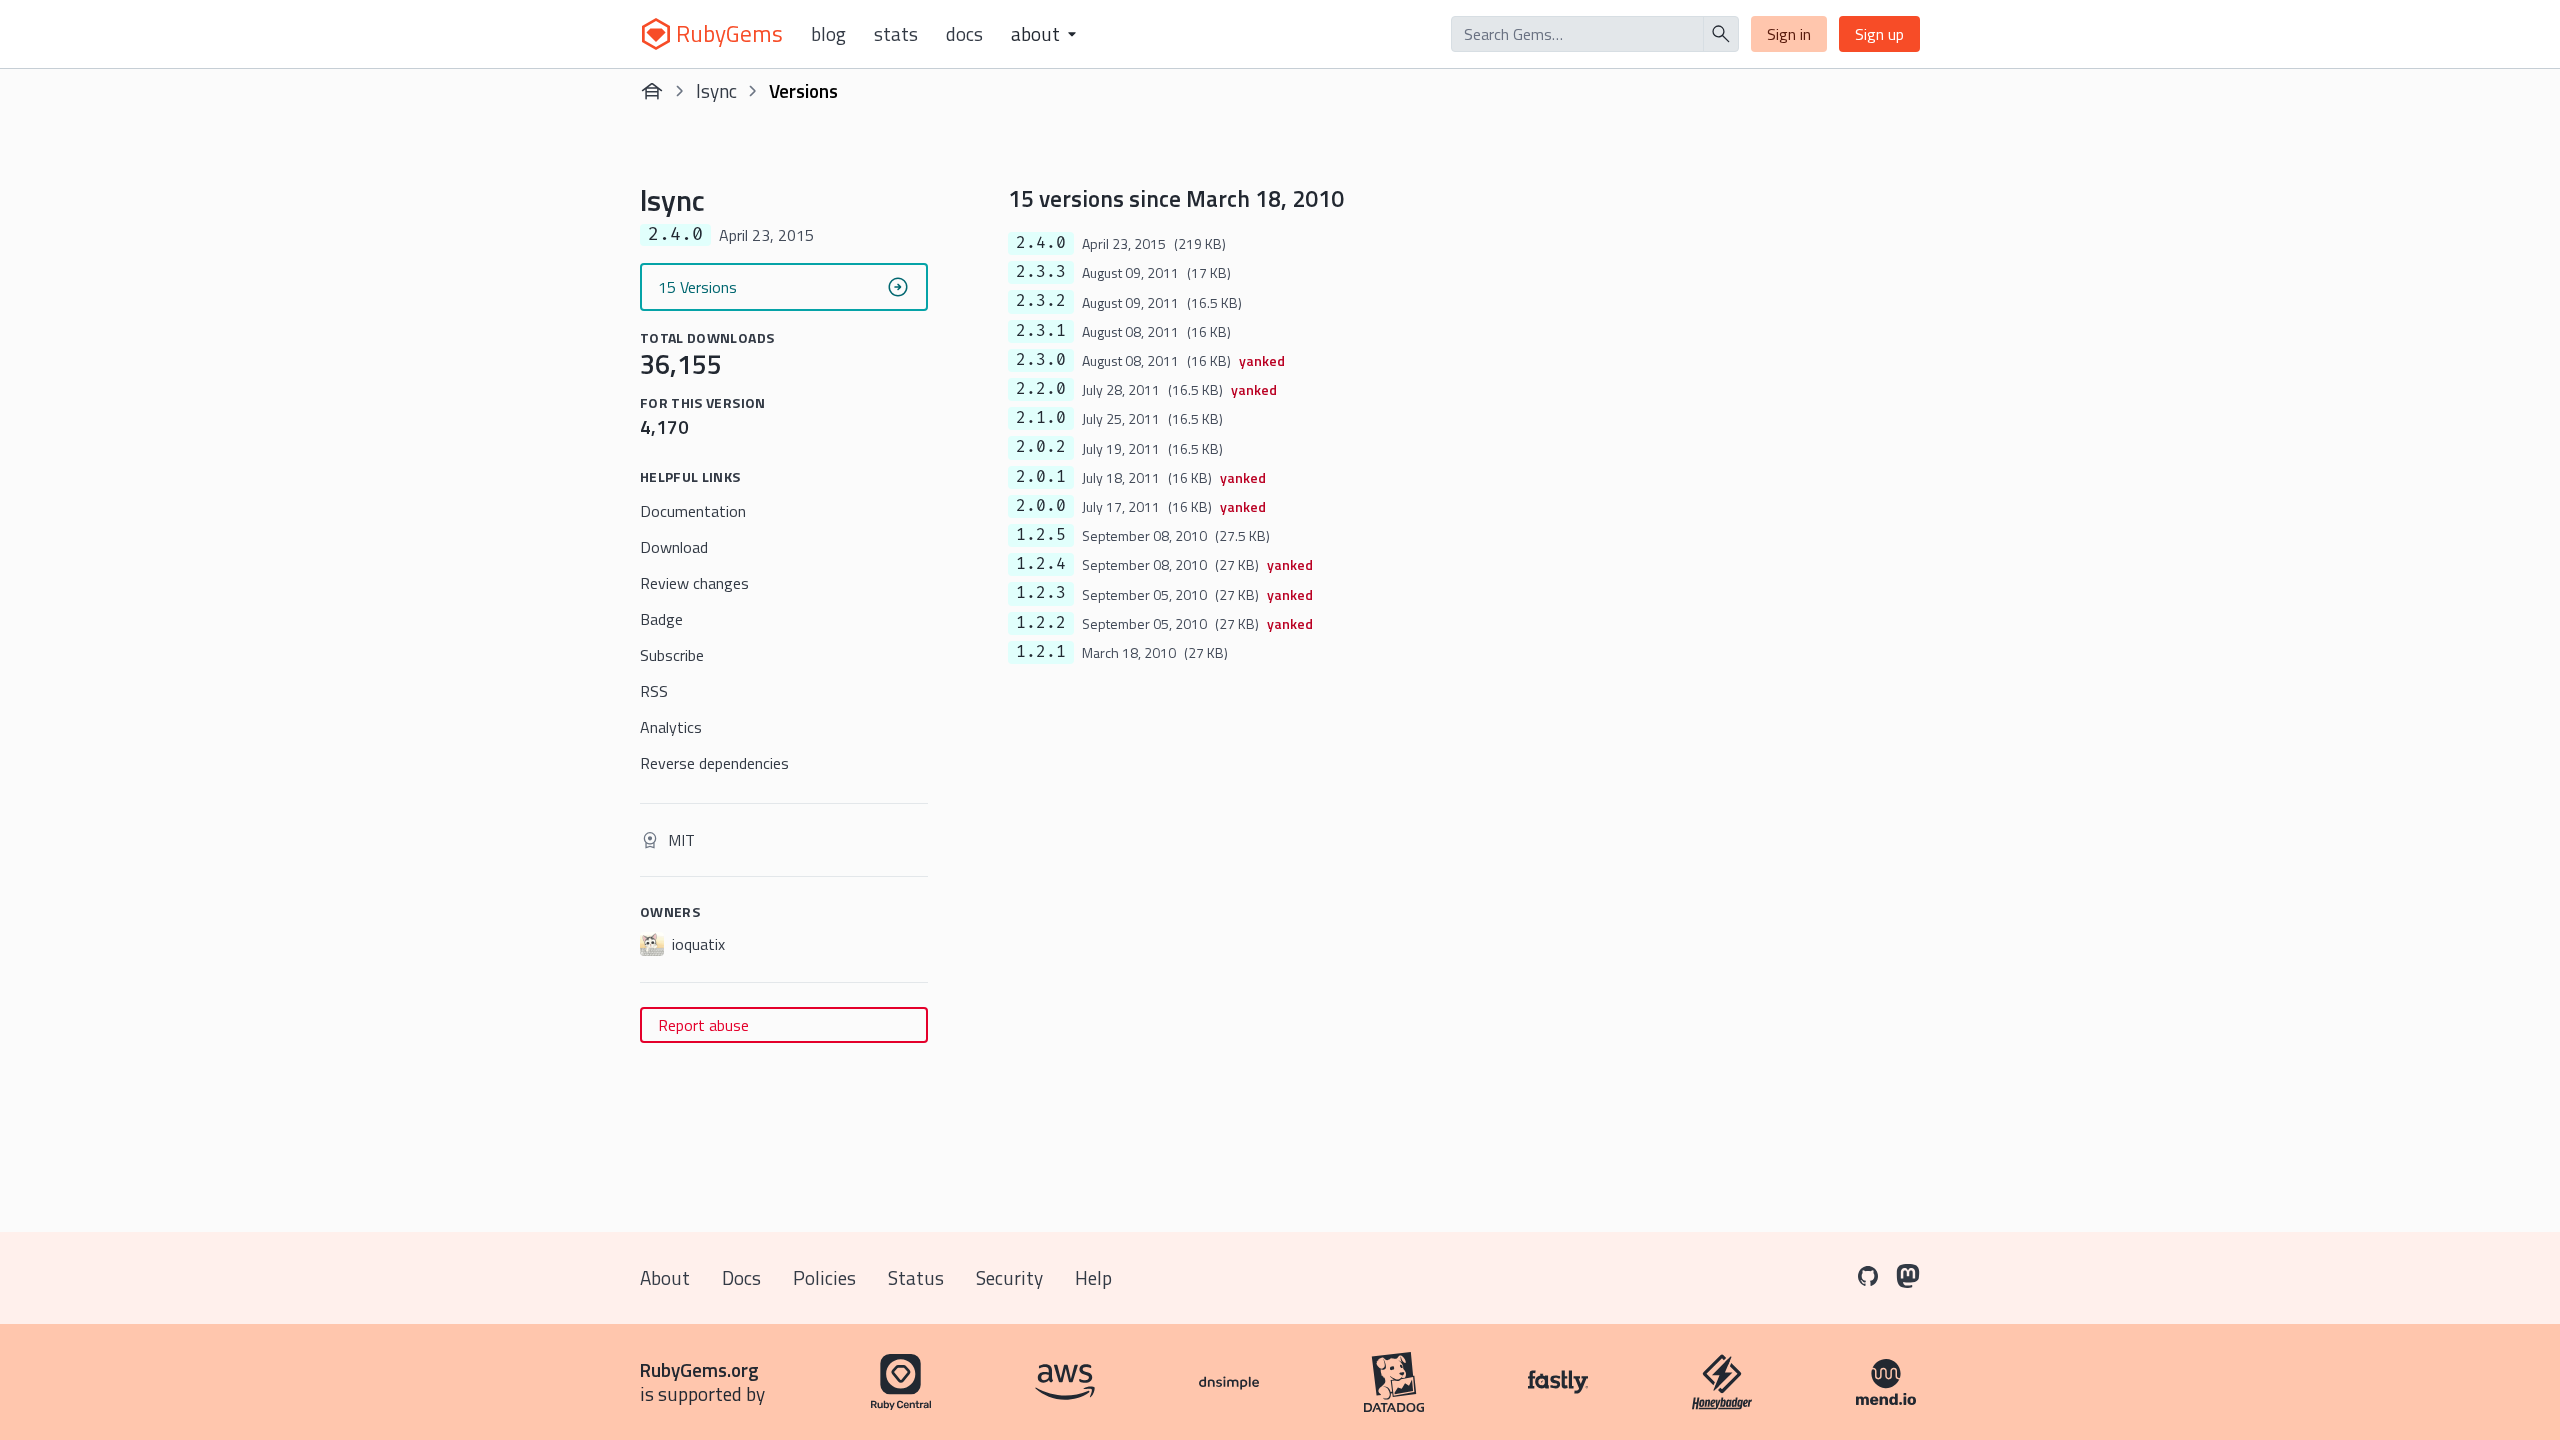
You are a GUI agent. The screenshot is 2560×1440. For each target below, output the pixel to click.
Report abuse (703, 1025)
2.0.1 (1041, 477)
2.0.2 (1041, 447)
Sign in (1789, 34)
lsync (716, 90)
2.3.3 (1041, 272)
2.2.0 (1041, 389)
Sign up (1879, 34)
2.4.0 (1041, 243)
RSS (654, 691)
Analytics (671, 727)
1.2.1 (1041, 652)
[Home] (652, 91)
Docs (964, 34)
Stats (896, 34)
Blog (828, 34)
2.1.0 (1041, 418)
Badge (661, 619)
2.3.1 (1041, 331)
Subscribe (672, 655)
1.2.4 (1041, 564)
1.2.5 (1041, 535)
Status (916, 1277)
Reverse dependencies (714, 763)
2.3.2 (1041, 301)
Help (1093, 1277)
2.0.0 (1041, 506)
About (665, 1277)
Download (674, 547)
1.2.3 (1041, 593)
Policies (824, 1277)
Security (1009, 1277)
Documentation (693, 511)
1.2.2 (1041, 623)
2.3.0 (1041, 360)
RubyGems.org (699, 1369)
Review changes (694, 583)
